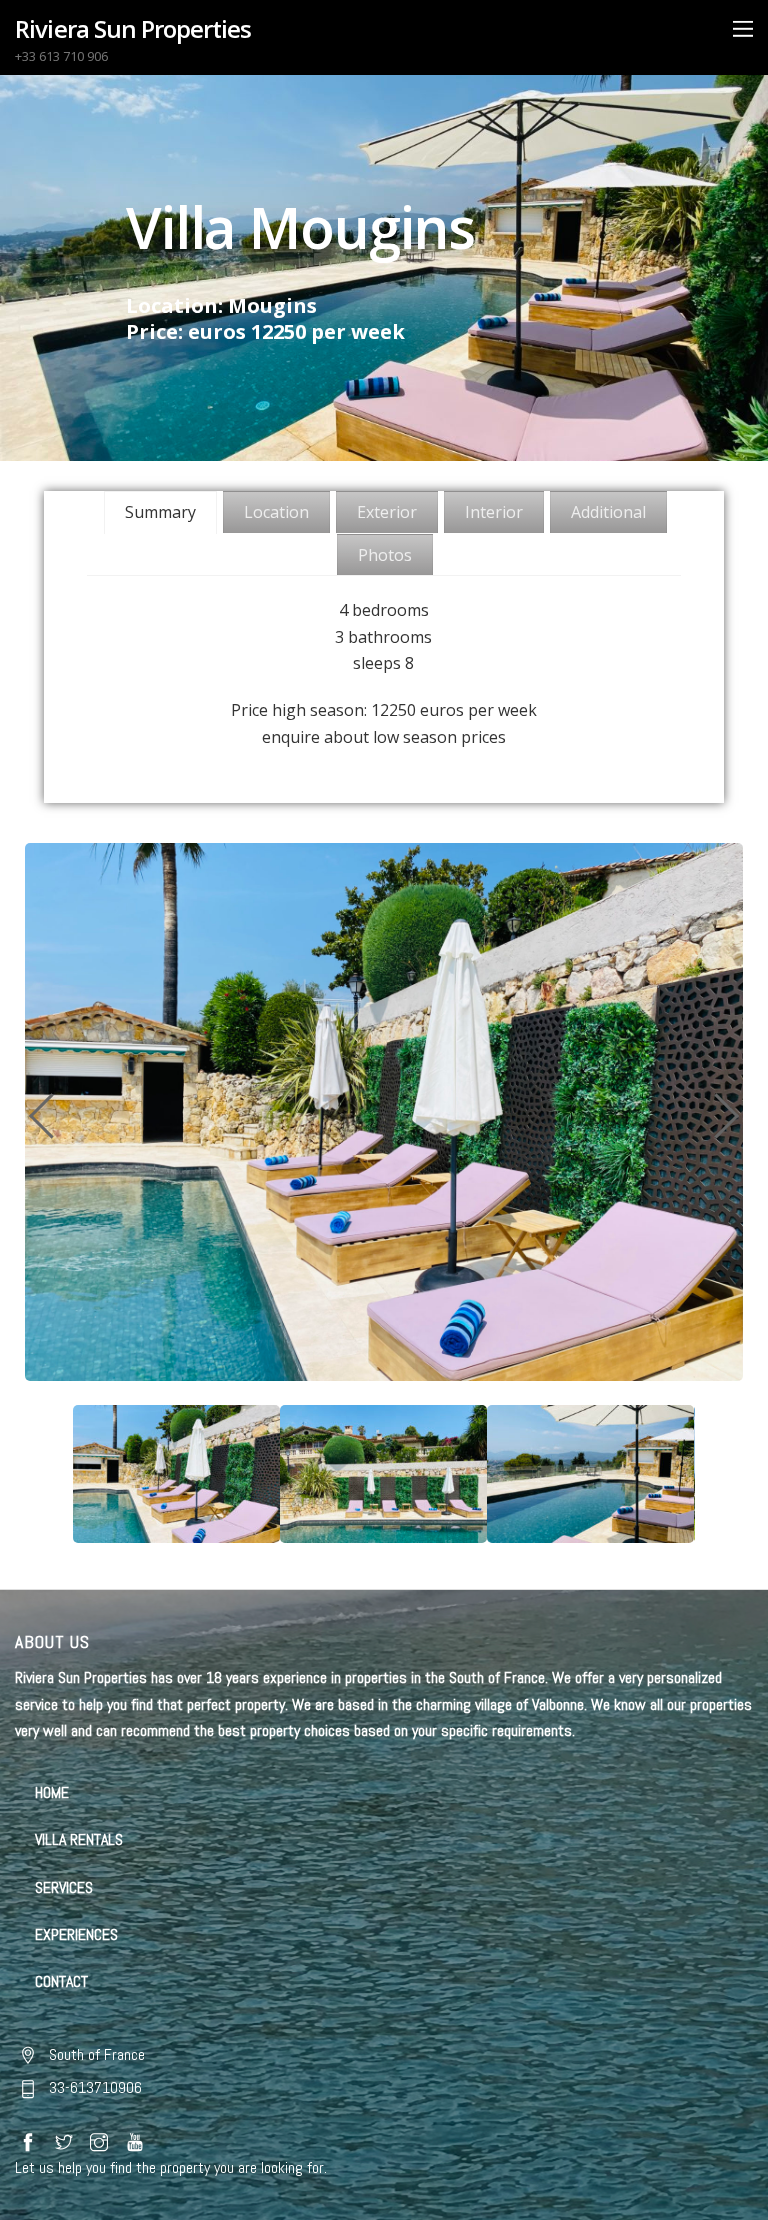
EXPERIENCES (76, 1934)
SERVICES (64, 1887)
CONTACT (61, 1981)
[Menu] (743, 28)
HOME (52, 1792)
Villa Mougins (300, 227)
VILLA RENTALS (79, 1839)
